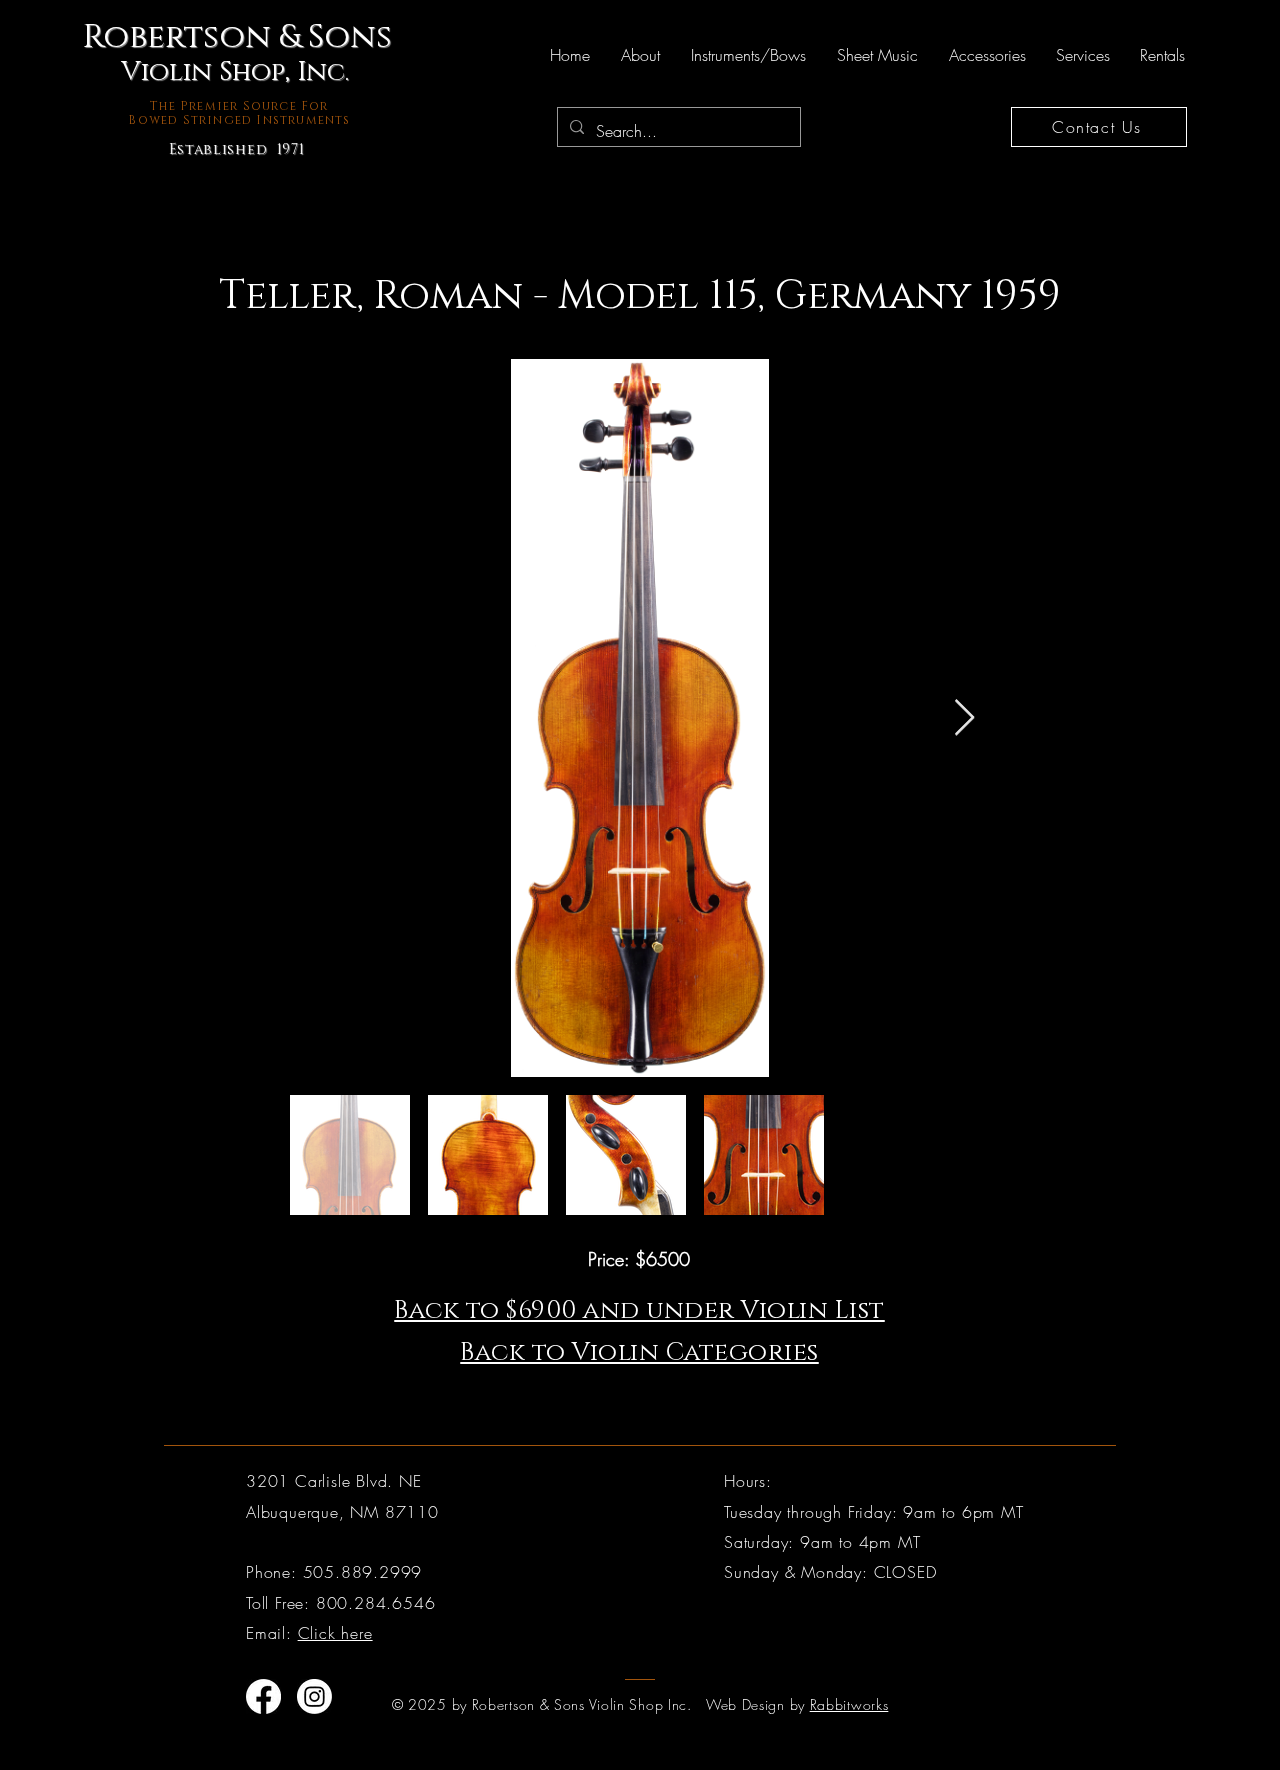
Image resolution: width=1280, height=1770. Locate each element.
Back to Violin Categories (639, 1352)
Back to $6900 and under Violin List (639, 1310)
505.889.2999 (363, 1572)
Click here (335, 1633)
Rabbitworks (849, 1704)
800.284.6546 (376, 1603)
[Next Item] (964, 718)
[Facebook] (263, 1696)
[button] (640, 55)
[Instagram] (314, 1696)
